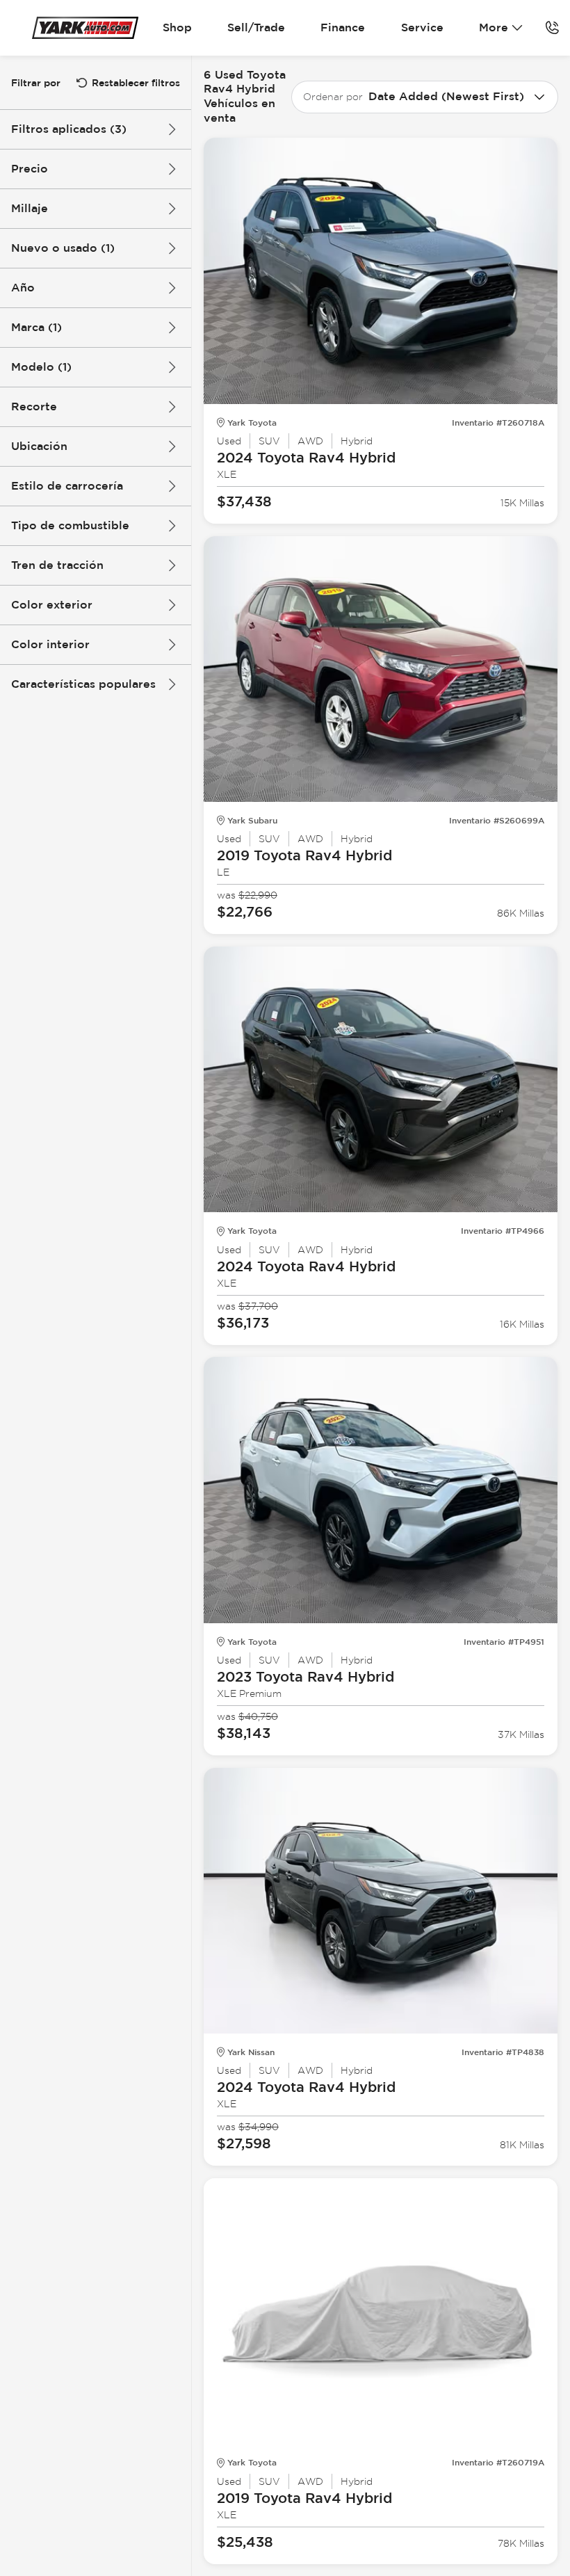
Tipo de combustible (70, 525)
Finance (343, 27)
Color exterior (52, 605)
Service (422, 27)
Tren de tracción (57, 565)
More (494, 27)
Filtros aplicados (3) (69, 129)
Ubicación (39, 446)
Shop (177, 27)
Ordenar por (333, 97)
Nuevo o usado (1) (63, 248)
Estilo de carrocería (67, 486)
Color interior (50, 644)
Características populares (83, 684)
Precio (30, 169)
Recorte (34, 406)
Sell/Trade (256, 27)
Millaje (30, 208)
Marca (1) (36, 327)
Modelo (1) (41, 367)
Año (23, 288)
